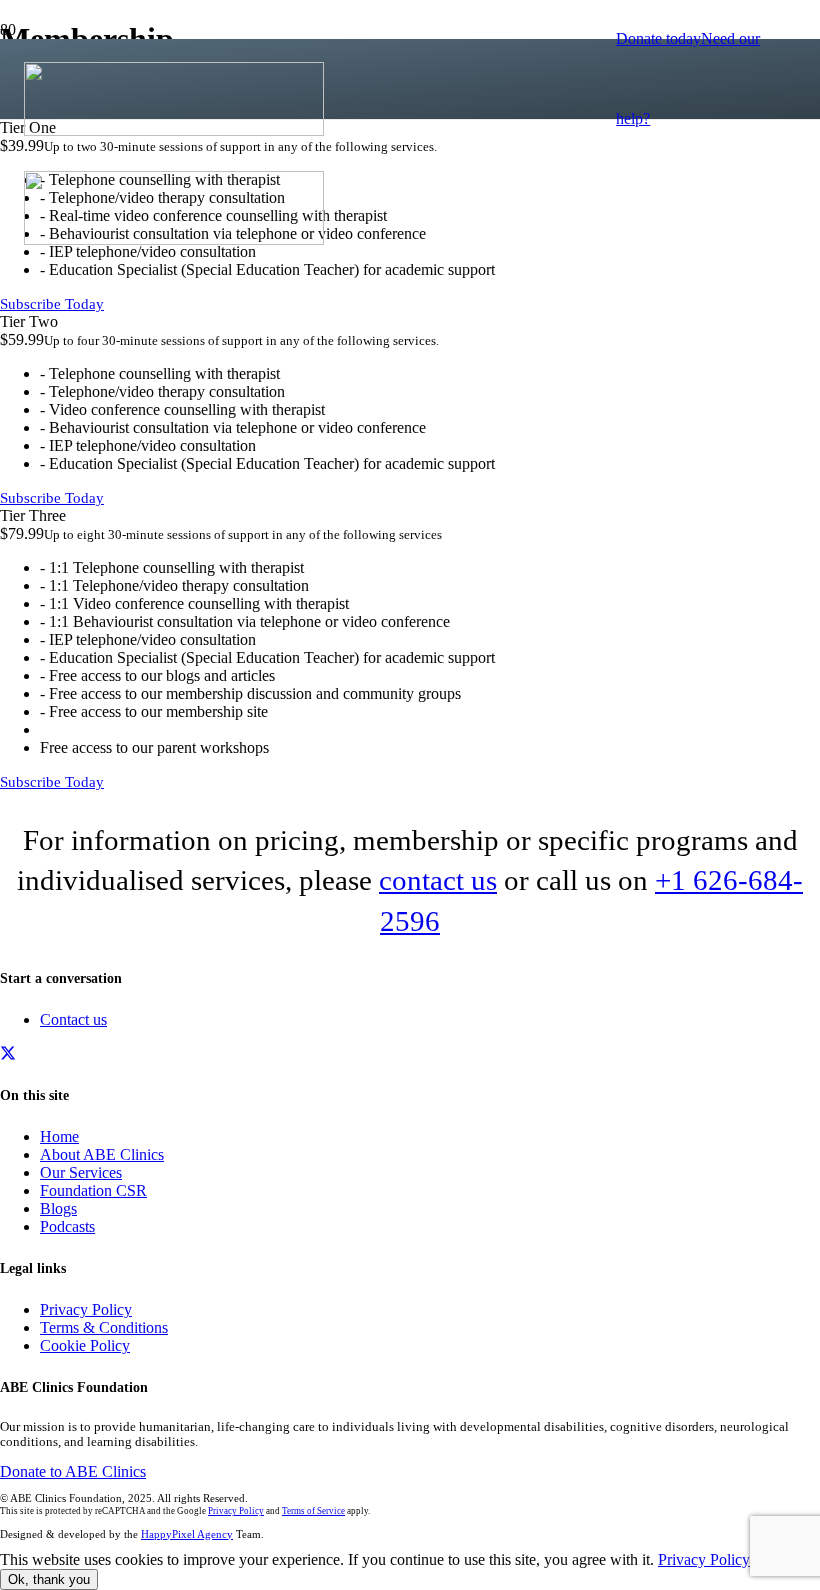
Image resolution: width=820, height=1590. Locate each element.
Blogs (58, 1208)
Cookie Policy (85, 1345)
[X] (8, 1053)
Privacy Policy (86, 1309)
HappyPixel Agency (187, 1534)
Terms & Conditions (104, 1327)
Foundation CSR (93, 1190)
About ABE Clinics (102, 1154)
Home (59, 1136)
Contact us (73, 1019)
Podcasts (67, 1226)
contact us (438, 880)
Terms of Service (313, 1511)
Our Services (81, 1172)
